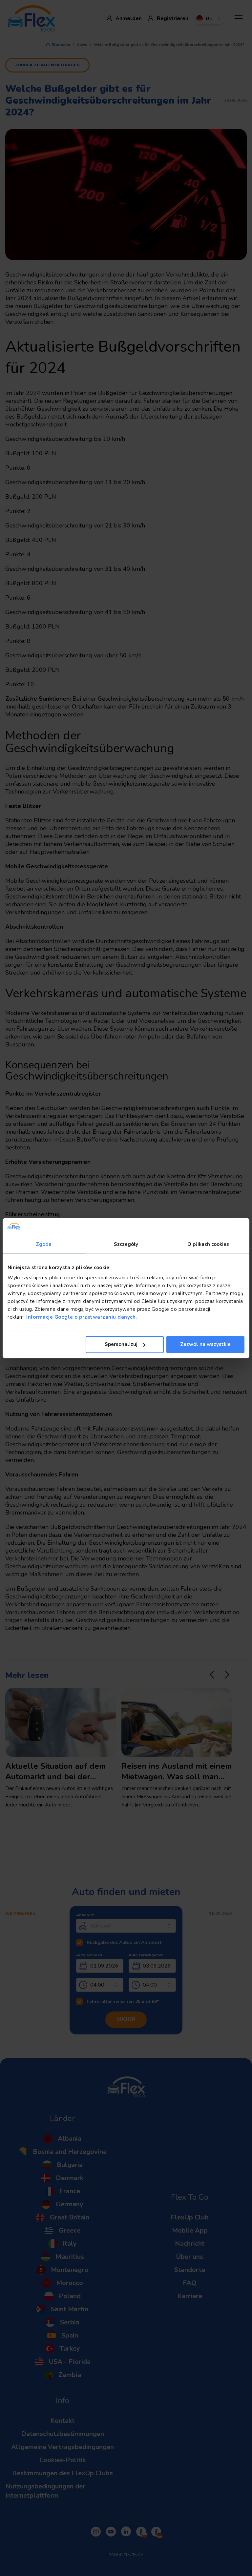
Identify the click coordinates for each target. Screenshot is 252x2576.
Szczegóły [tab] (126, 1244)
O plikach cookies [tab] (208, 1244)
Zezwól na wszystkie (205, 1344)
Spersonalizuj (121, 1344)
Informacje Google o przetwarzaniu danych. (81, 1317)
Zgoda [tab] (44, 1244)
